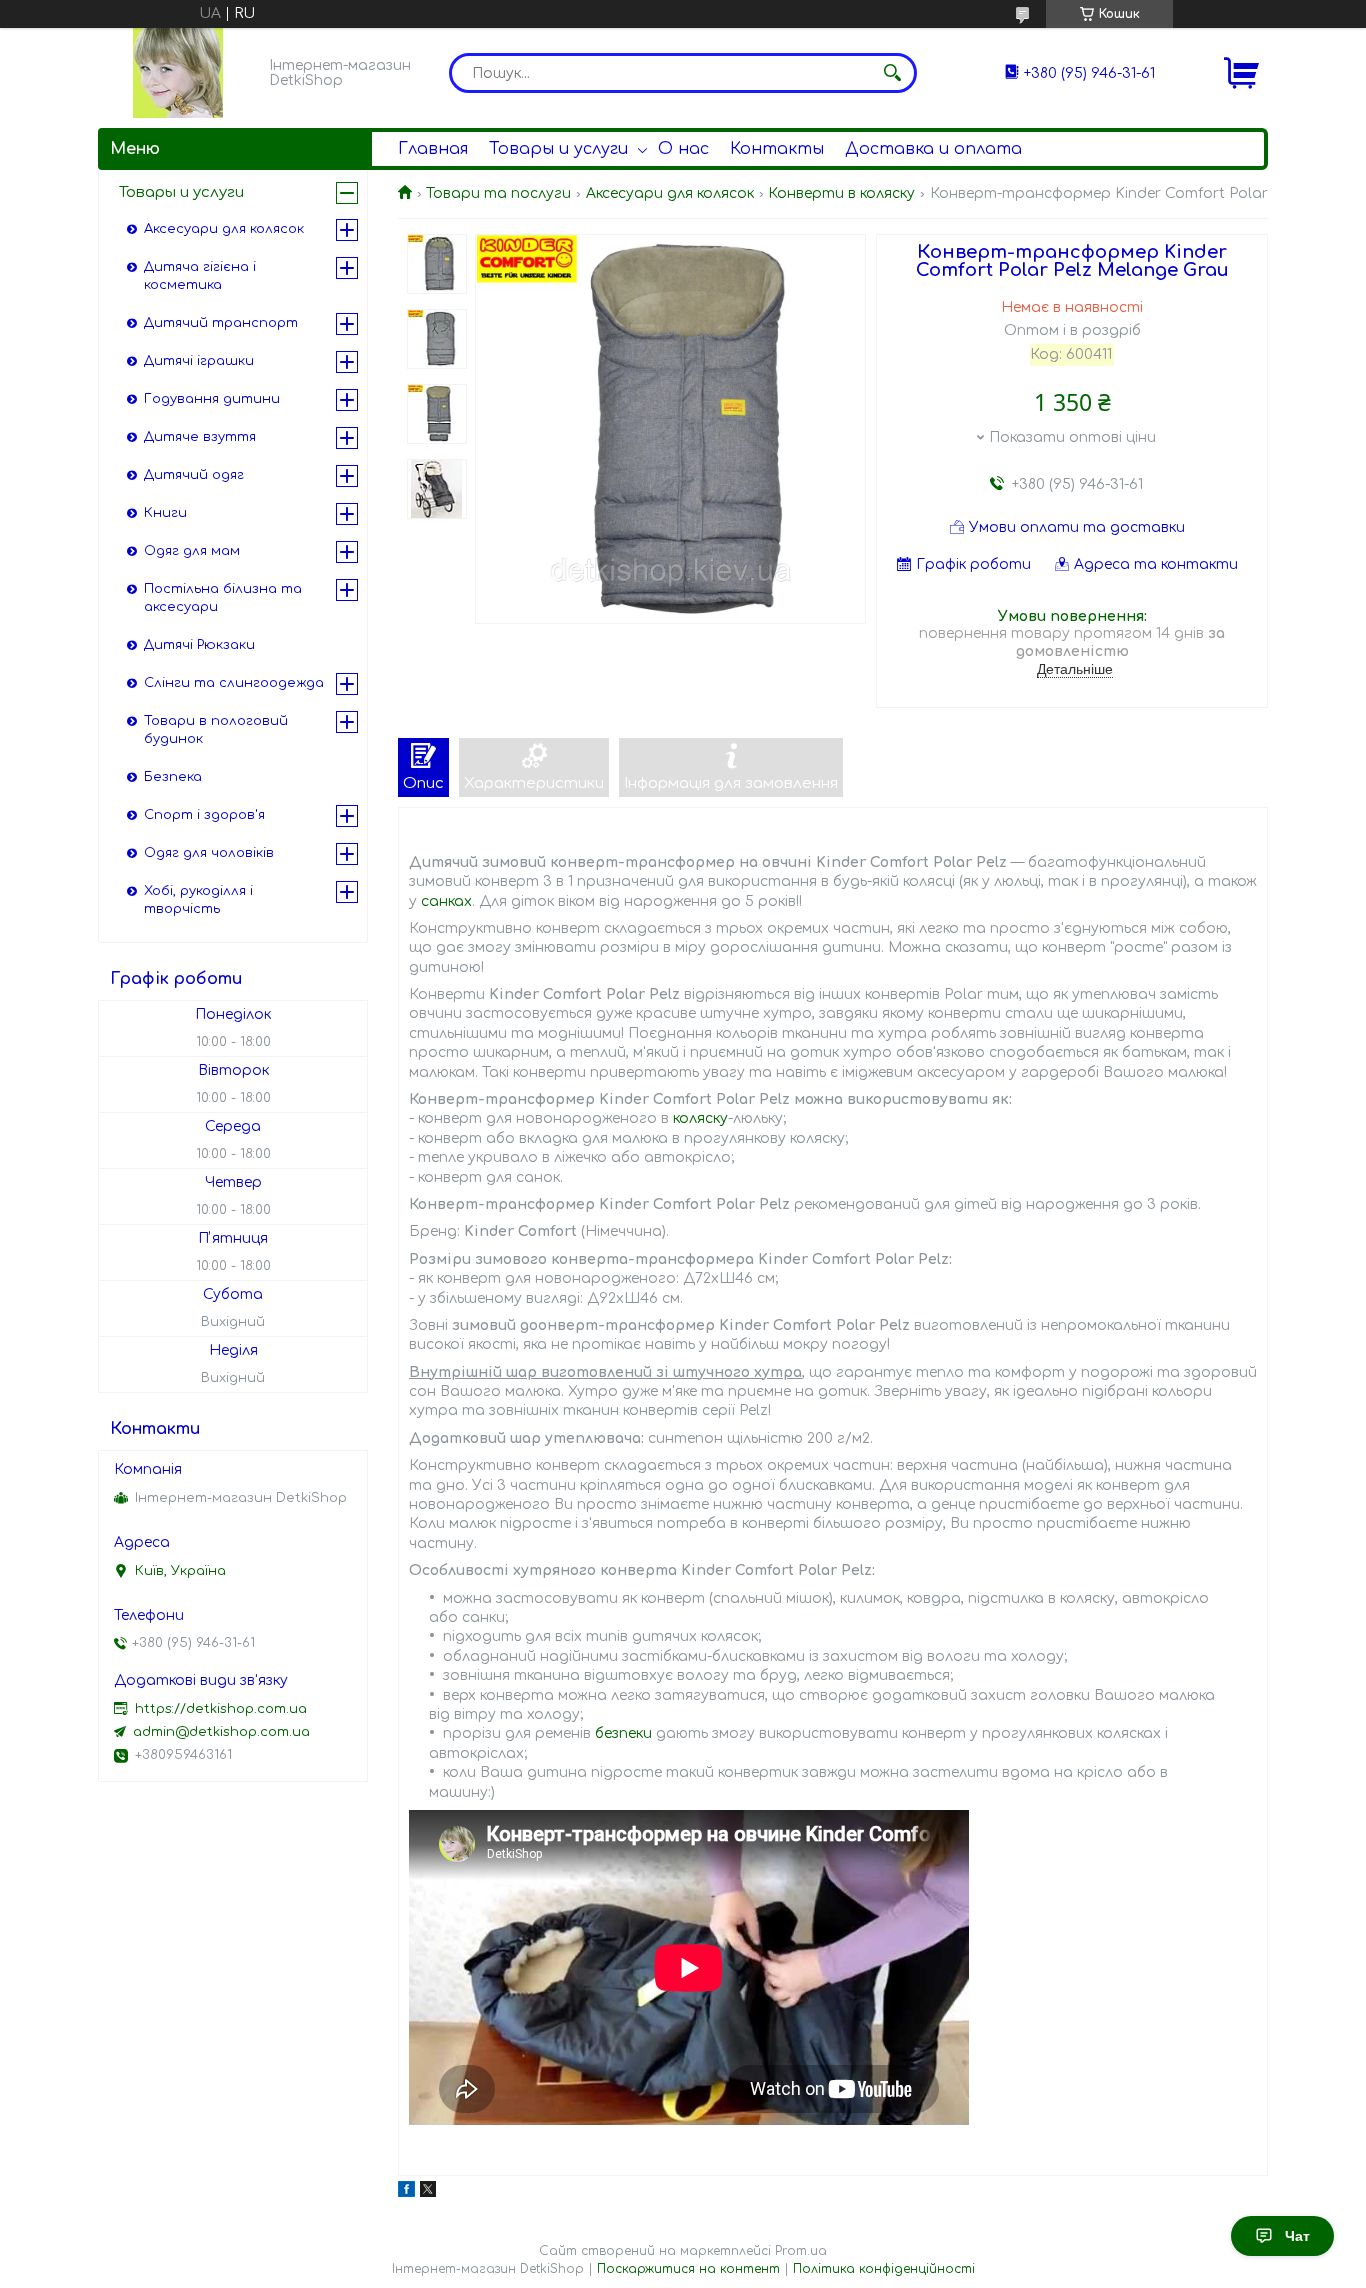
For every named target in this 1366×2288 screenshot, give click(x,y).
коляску (700, 1118)
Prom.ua (801, 2251)
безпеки (623, 1733)
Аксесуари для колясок (670, 193)
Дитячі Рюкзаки (199, 645)
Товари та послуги (498, 193)
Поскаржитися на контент (688, 2269)
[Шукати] (892, 73)
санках (446, 901)
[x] (428, 2192)
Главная (433, 149)
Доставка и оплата (933, 149)
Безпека (173, 777)
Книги (165, 513)
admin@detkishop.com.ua (221, 1732)
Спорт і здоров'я (204, 815)
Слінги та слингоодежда (234, 683)
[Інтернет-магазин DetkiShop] (178, 73)
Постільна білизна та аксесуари (223, 598)
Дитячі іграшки (199, 361)
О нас (683, 149)
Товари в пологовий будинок (216, 730)
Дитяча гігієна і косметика (200, 276)
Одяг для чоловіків (209, 853)
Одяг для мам (192, 551)
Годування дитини (212, 399)
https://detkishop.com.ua (221, 1709)
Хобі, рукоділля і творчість (198, 900)
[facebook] (406, 2192)
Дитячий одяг (194, 475)
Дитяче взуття (200, 437)
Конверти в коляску (841, 193)
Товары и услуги (558, 149)
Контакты (777, 149)
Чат (1297, 2236)
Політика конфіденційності (884, 2269)
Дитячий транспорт (221, 323)
